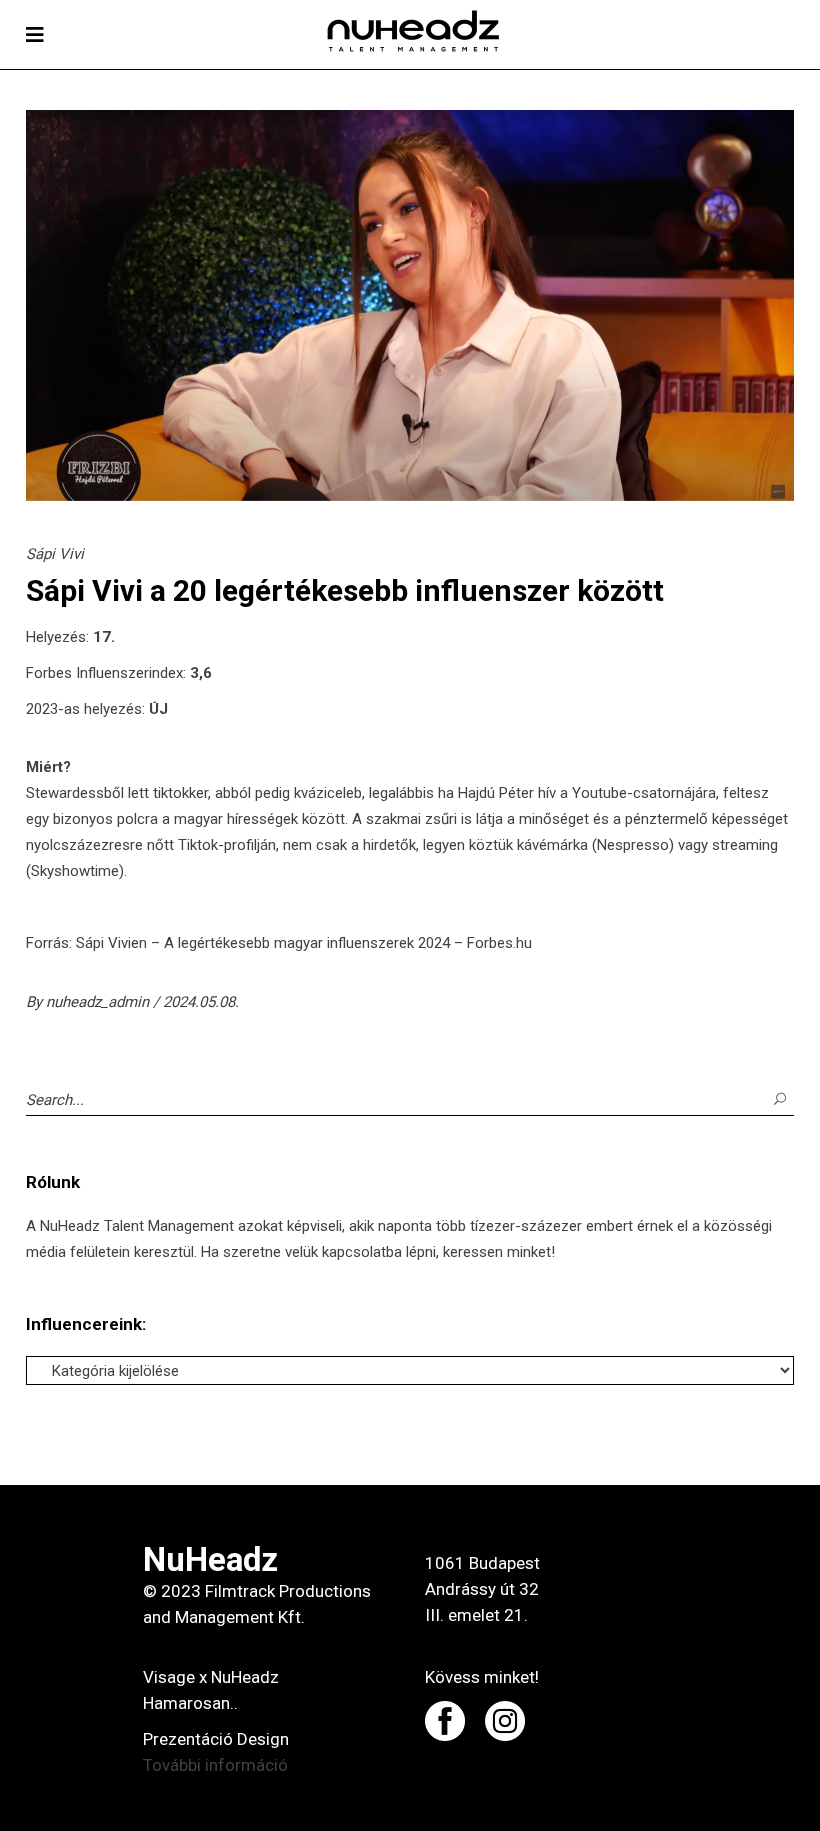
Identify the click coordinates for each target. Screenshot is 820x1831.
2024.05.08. (201, 1002)
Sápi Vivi (55, 554)
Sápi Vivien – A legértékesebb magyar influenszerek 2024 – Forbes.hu (304, 943)
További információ (215, 1765)
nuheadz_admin (99, 1002)
